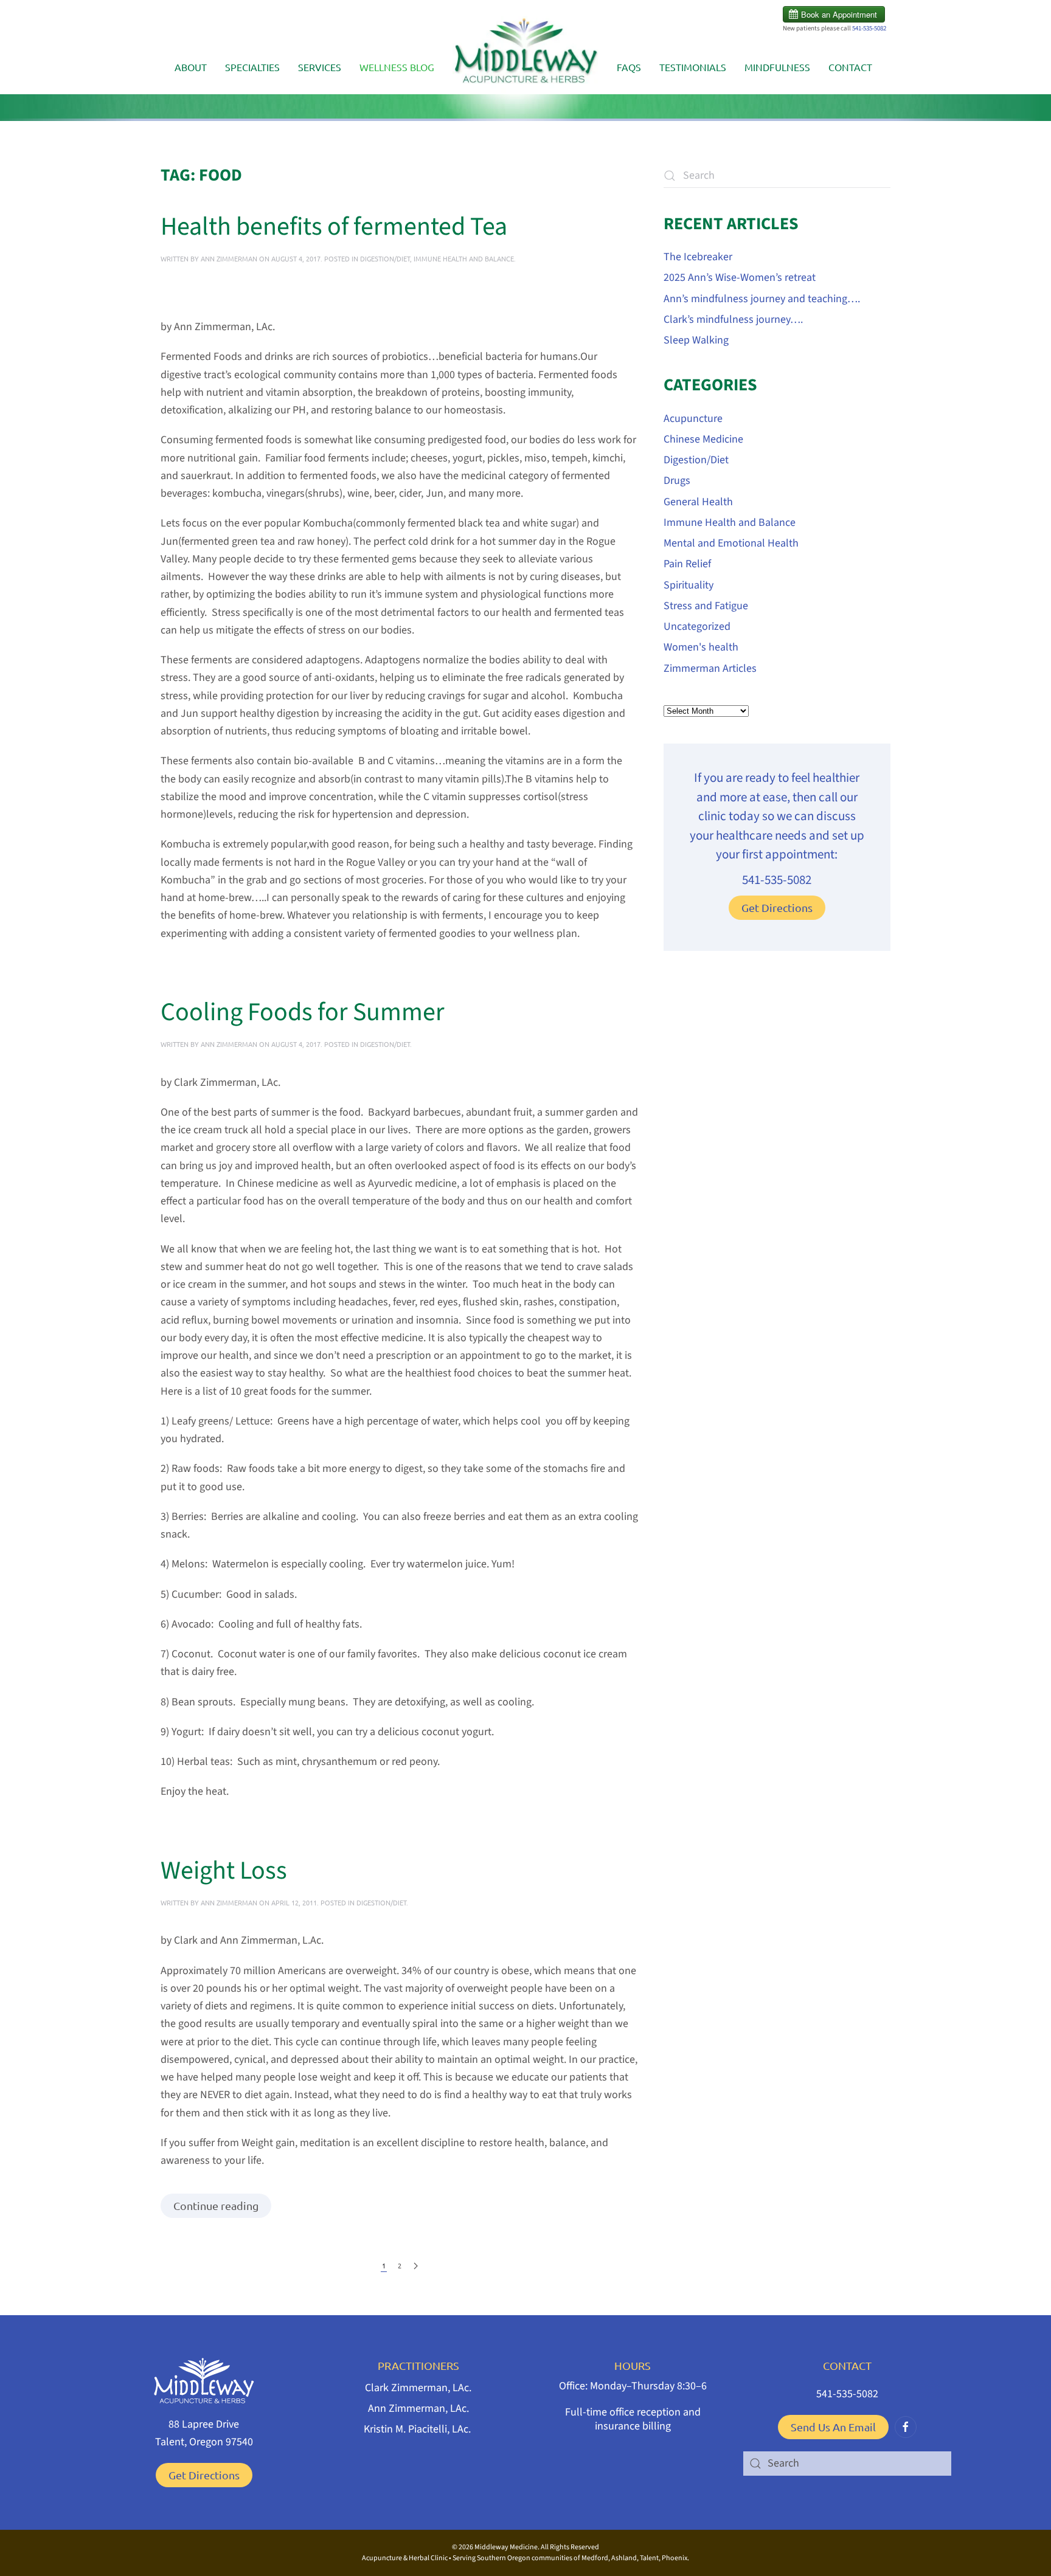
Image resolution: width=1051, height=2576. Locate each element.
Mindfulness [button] (777, 67)
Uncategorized (697, 627)
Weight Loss (224, 1871)
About (191, 67)
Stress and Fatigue (706, 606)
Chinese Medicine (703, 439)
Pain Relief (687, 564)
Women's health (701, 647)
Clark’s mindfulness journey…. (733, 319)
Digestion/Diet (385, 258)
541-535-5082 (869, 28)
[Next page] (416, 2266)
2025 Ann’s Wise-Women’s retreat (740, 278)
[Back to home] (525, 55)
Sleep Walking (696, 340)
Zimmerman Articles (710, 668)
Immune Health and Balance (464, 258)
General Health (698, 502)
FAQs (629, 67)
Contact (850, 67)
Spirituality (689, 585)
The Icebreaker (698, 257)
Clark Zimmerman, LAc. (418, 2388)
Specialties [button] (252, 67)
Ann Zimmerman (229, 258)
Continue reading (216, 2205)
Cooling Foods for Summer (303, 1012)
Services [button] (320, 67)
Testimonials (693, 67)
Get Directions (777, 907)
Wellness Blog (397, 67)
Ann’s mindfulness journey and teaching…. (762, 299)
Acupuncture (693, 419)
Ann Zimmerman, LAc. (418, 2409)
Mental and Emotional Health (731, 543)
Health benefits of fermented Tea (334, 227)
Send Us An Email (833, 2427)
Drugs (677, 481)
